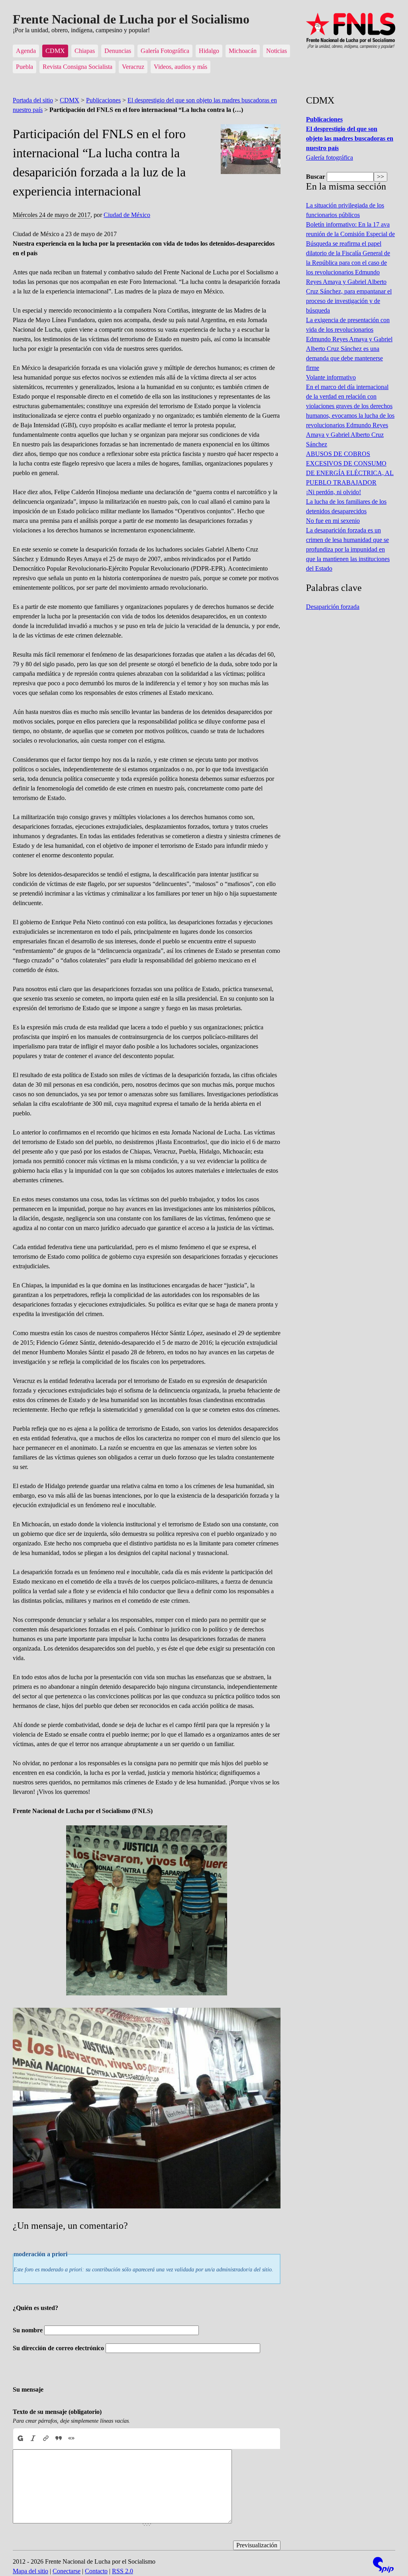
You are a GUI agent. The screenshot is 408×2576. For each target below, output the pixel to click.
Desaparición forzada (333, 607)
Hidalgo (209, 51)
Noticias (277, 51)
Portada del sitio (33, 100)
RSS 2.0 (123, 2571)
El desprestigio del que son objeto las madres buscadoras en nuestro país (350, 138)
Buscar (316, 177)
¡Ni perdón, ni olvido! (333, 492)
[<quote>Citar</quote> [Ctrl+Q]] (59, 2438)
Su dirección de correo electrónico (58, 2348)
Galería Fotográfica (165, 51)
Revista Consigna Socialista (77, 67)
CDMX (55, 51)
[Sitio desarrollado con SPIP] (383, 2566)
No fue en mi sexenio (333, 521)
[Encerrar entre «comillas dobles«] (71, 2438)
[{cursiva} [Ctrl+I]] (33, 2438)
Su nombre (28, 2330)
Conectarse (67, 2571)
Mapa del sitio (30, 2571)
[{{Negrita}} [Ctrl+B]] (20, 2438)
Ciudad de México (127, 215)
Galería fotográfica (330, 157)
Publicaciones (103, 100)
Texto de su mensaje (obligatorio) (57, 2412)
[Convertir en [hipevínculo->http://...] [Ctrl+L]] (46, 2438)
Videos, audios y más (180, 67)
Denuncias (118, 51)
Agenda (26, 51)
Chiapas (85, 51)
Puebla (25, 67)
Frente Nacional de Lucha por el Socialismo (131, 19)
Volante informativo (331, 377)
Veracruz (133, 67)
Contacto (96, 2571)
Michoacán (243, 51)
